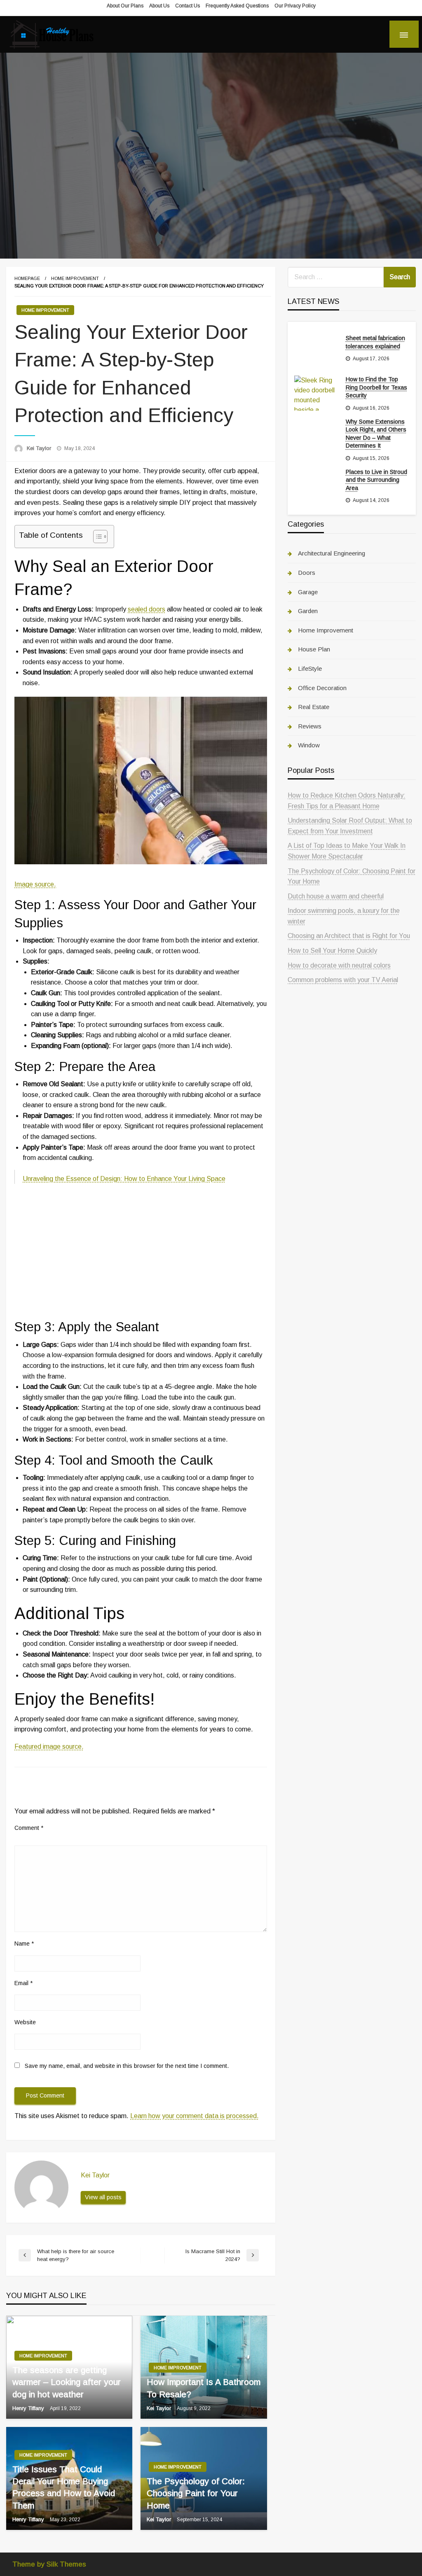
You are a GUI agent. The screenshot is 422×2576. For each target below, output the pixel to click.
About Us (159, 6)
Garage (308, 592)
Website (25, 2022)
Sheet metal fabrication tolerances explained (375, 342)
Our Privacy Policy (295, 6)
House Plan (314, 649)
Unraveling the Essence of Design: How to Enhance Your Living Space (124, 1179)
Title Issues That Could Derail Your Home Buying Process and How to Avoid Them (64, 2487)
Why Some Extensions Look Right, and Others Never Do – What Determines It (376, 434)
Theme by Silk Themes (49, 2564)
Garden (308, 611)
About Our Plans (125, 6)
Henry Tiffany (29, 2408)
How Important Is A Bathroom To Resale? (204, 2388)
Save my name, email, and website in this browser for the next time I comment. (127, 2066)
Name (24, 1944)
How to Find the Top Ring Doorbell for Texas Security (376, 387)
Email (23, 1983)
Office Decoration (322, 688)
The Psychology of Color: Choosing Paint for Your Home (196, 2493)
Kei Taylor (40, 448)
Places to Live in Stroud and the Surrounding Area (376, 480)
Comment (29, 1828)
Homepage (27, 278)
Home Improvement (75, 278)
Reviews (310, 726)
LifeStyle (310, 668)
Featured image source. (49, 1746)
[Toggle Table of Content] (96, 537)
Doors (307, 573)
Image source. (35, 884)
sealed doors (147, 609)
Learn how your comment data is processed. (195, 2116)
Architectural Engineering (332, 553)
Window (309, 745)
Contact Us (188, 6)
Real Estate (314, 707)
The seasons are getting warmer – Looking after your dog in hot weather (67, 2382)
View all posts (103, 2197)
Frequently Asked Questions (237, 6)
